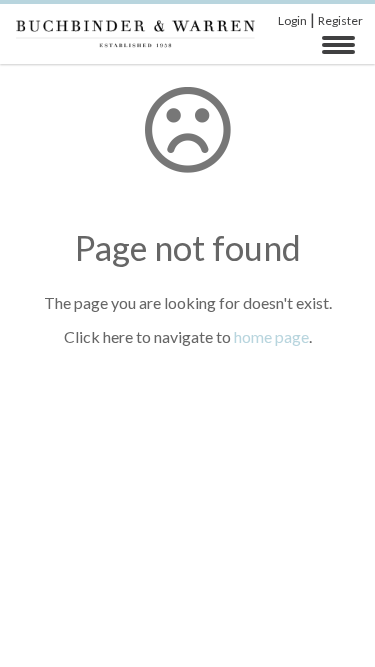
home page (271, 336)
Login (292, 20)
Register (340, 20)
